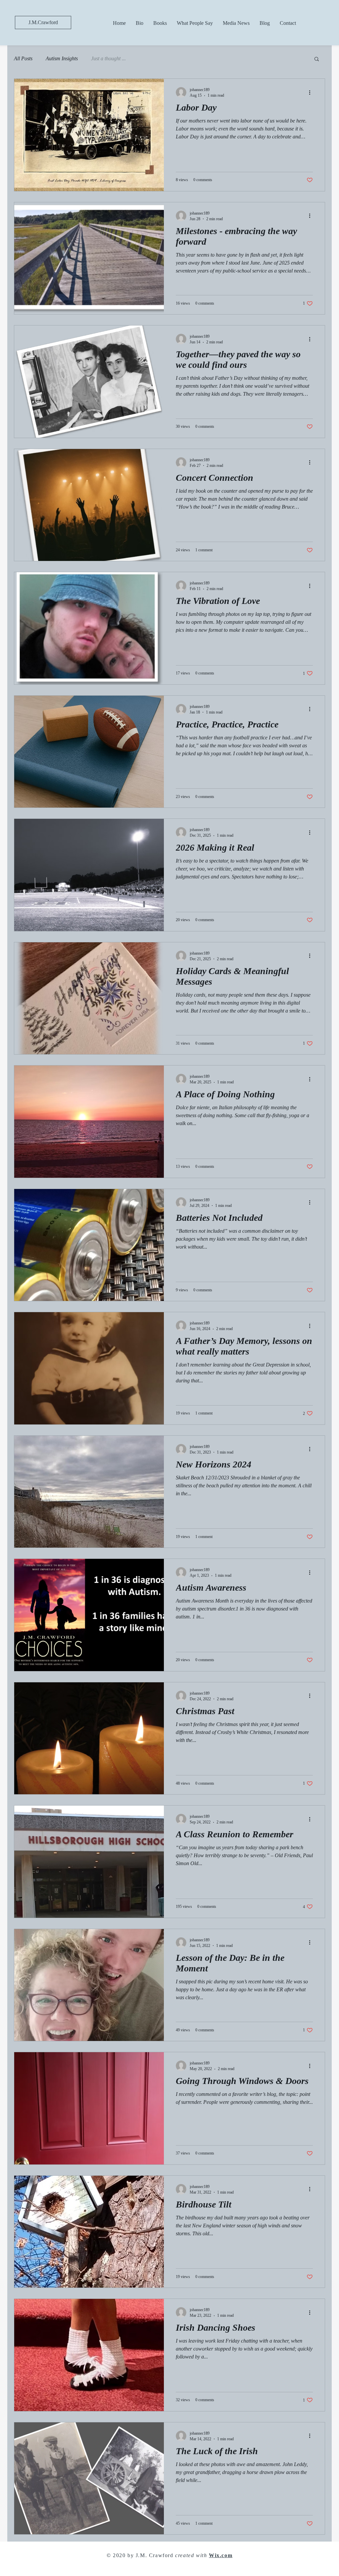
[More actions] (312, 92)
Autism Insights (62, 58)
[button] (317, 59)
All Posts (23, 58)
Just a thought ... (108, 58)
